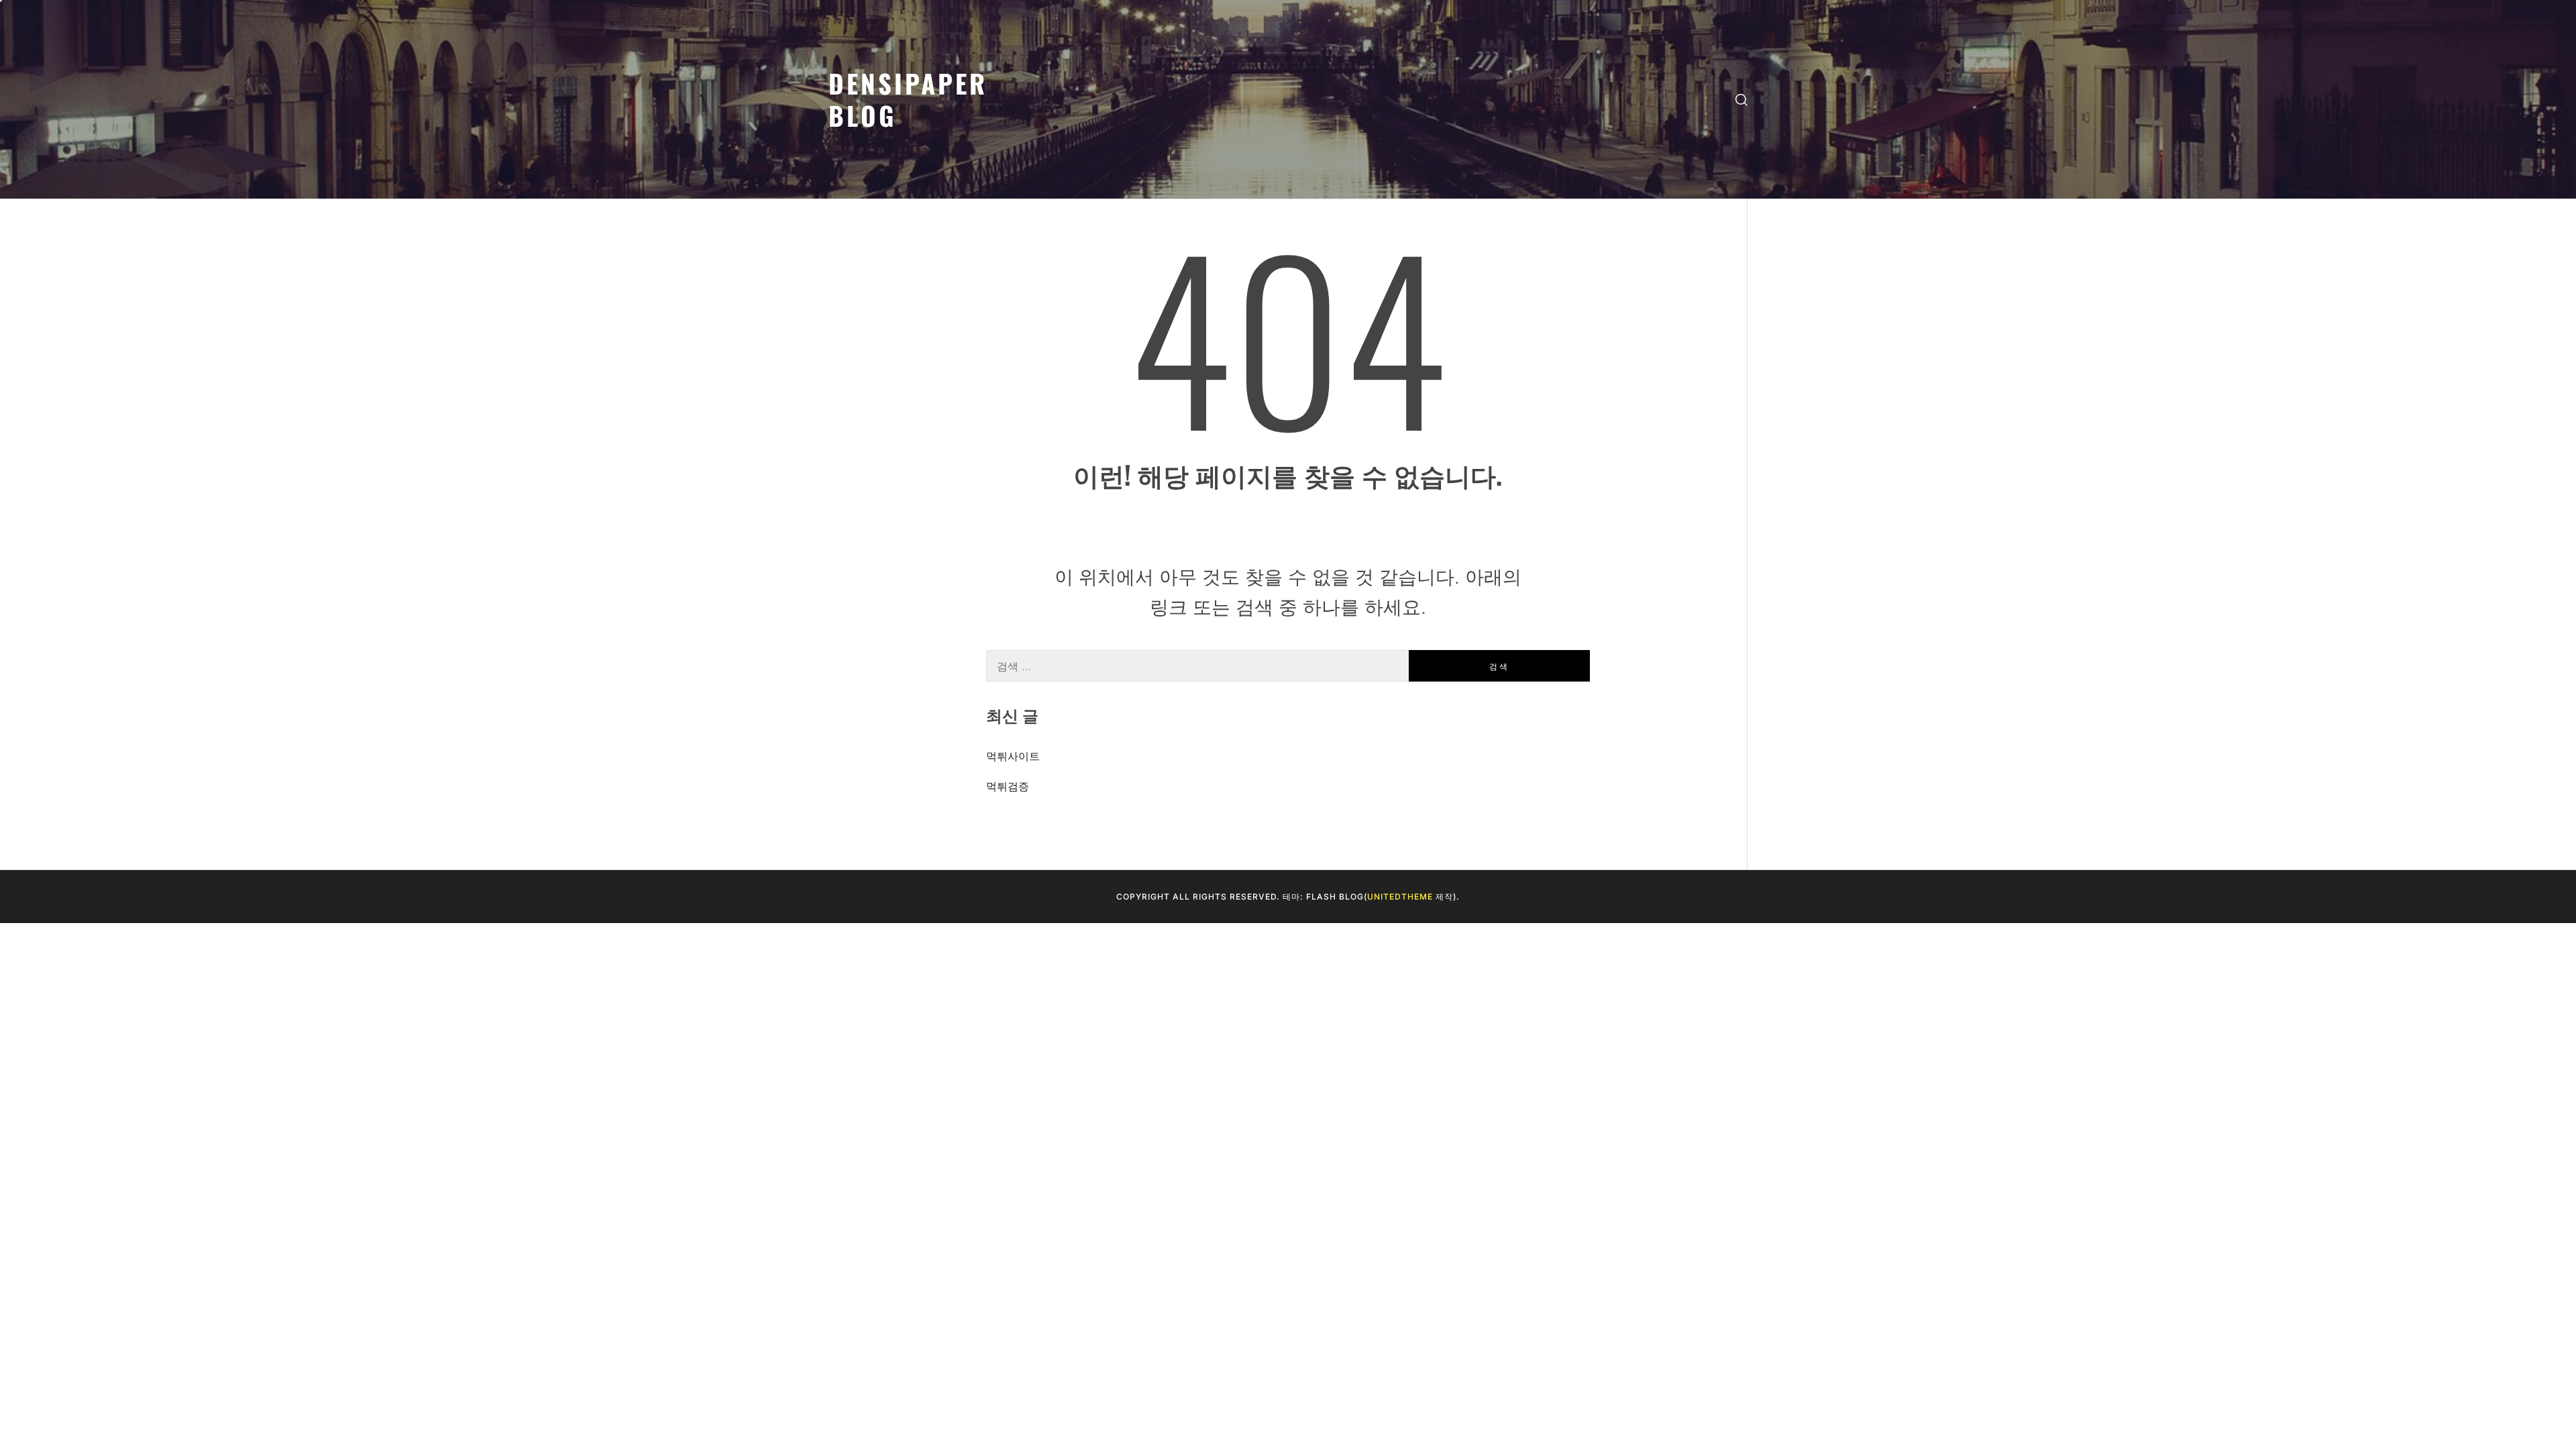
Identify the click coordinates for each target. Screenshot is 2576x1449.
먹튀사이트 (1013, 756)
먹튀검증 (1008, 786)
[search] (1741, 100)
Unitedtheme (1400, 897)
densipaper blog (908, 99)
